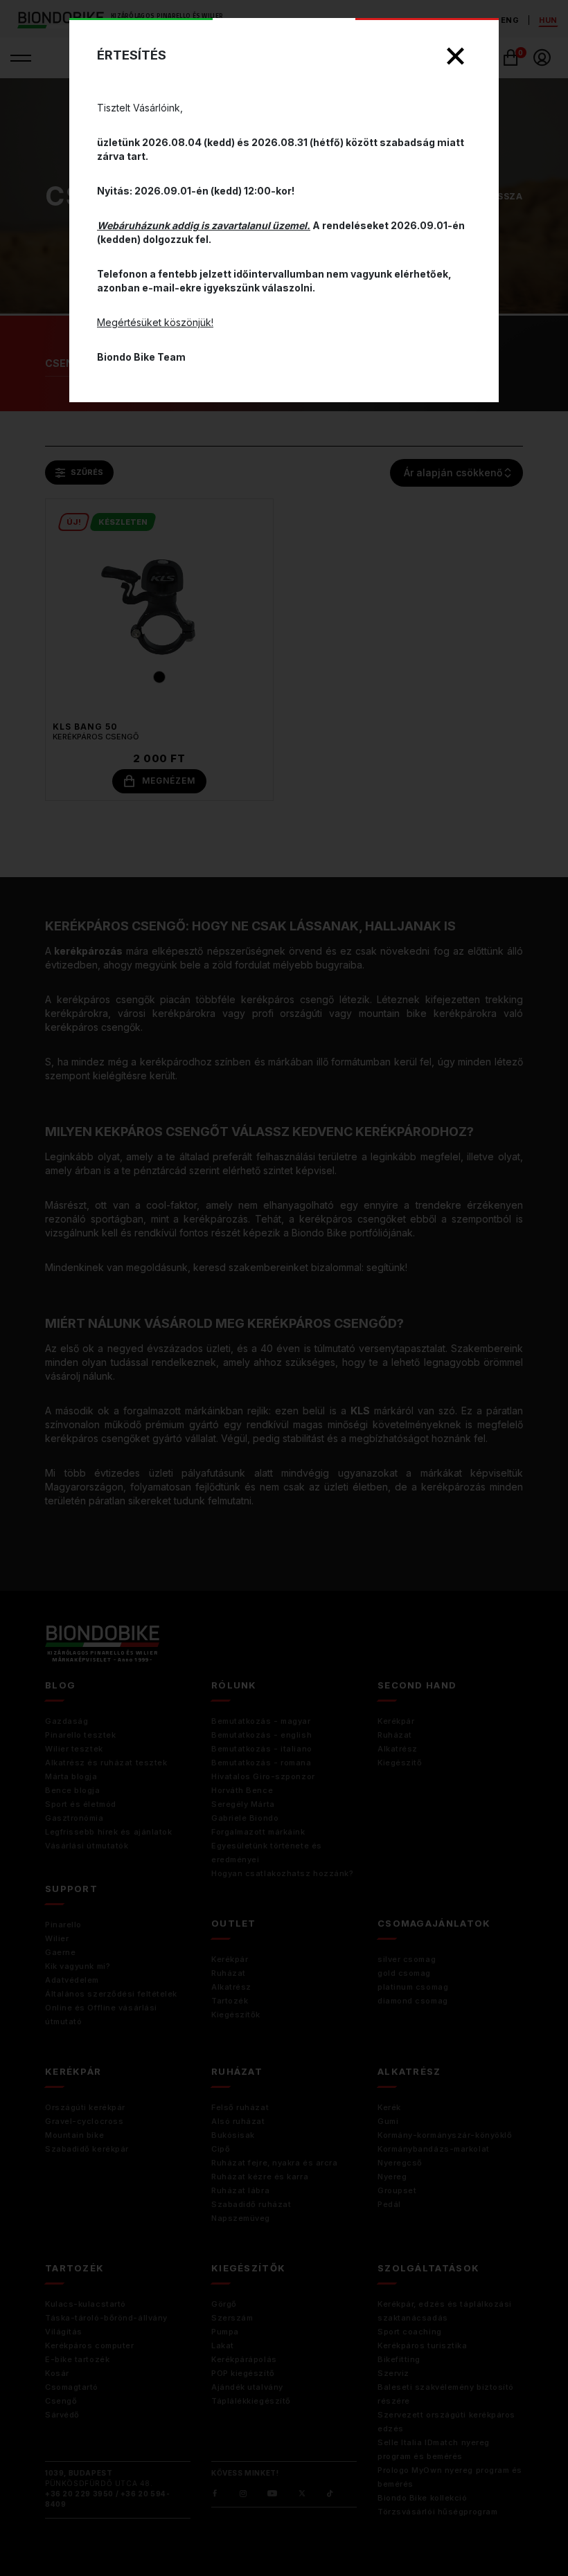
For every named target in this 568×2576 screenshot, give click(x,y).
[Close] (455, 56)
